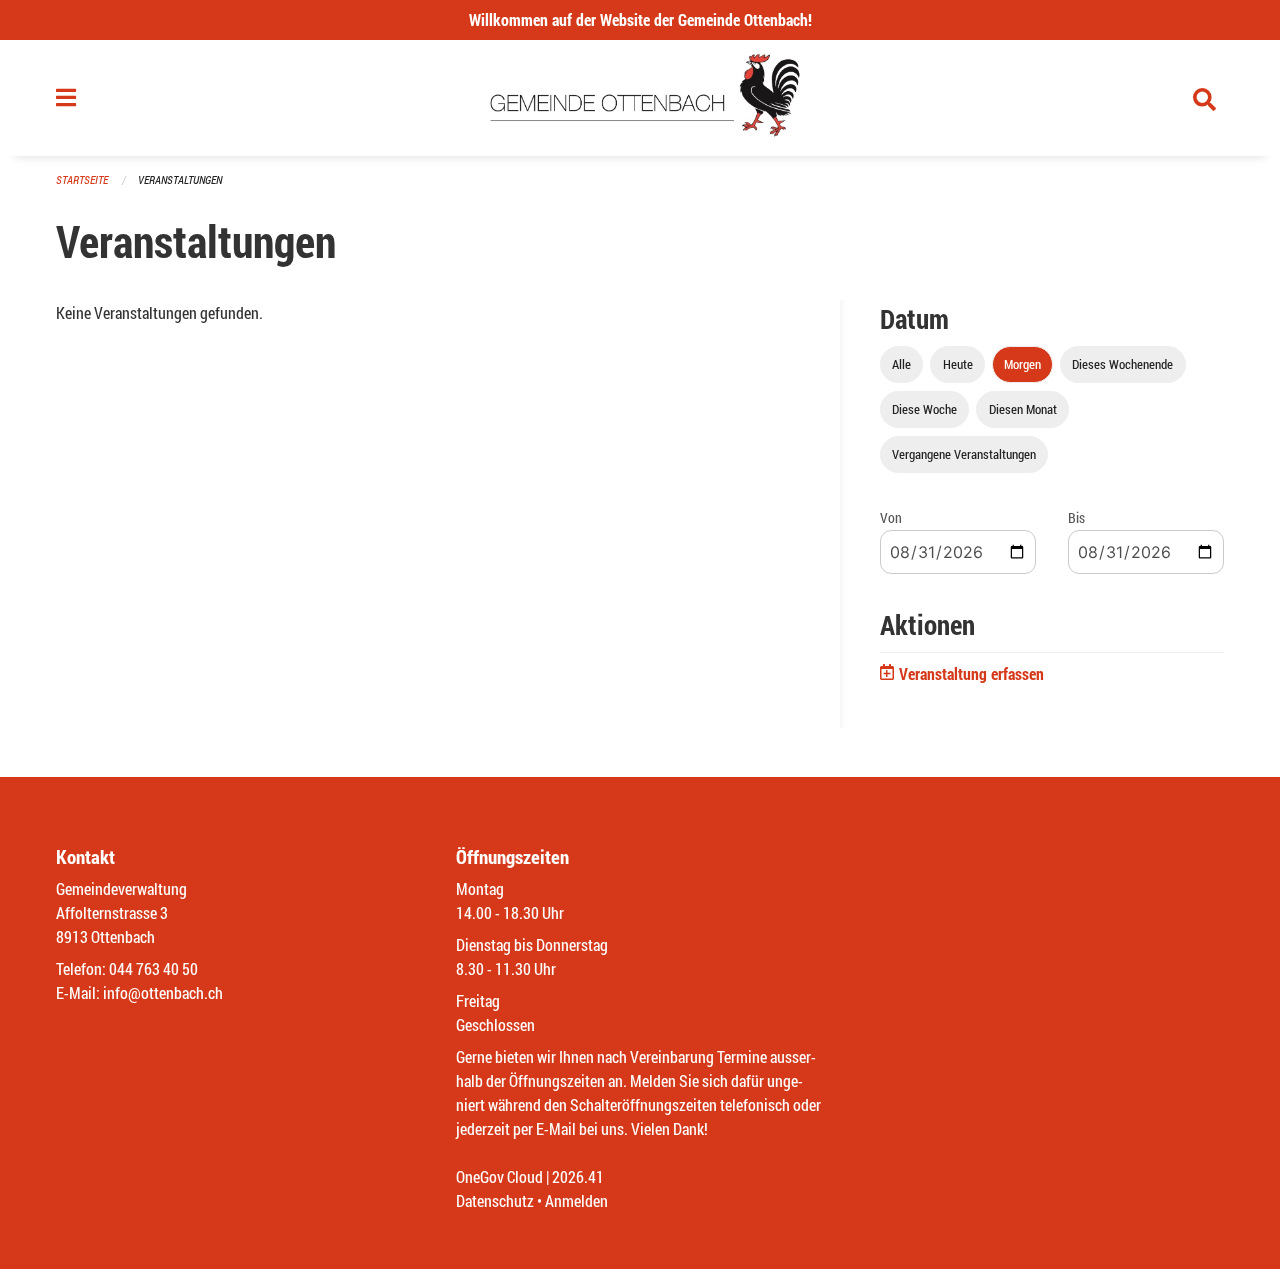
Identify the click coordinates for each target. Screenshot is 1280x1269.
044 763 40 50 (153, 968)
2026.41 (578, 1176)
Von (891, 517)
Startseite (82, 179)
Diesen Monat (1023, 409)
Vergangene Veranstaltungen (964, 454)
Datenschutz (495, 1200)
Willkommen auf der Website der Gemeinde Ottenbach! (640, 19)
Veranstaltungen (180, 179)
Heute (958, 364)
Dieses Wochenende (1122, 364)
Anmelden (576, 1200)
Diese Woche (924, 409)
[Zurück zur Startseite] (640, 98)
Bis (1076, 517)
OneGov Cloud (499, 1176)
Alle (901, 364)
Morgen (1022, 364)
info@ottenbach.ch (163, 992)
